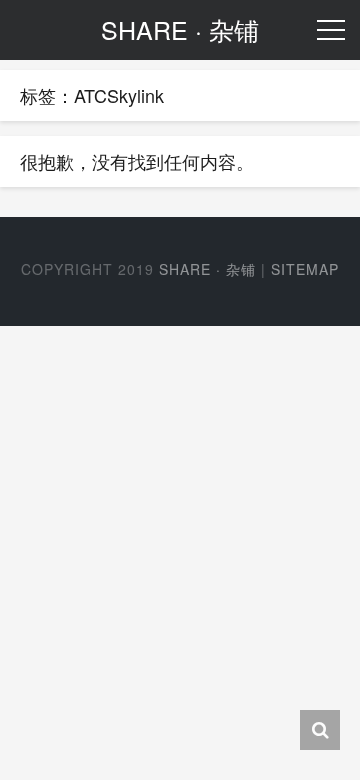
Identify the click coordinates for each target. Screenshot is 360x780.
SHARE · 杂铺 (207, 269)
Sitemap (305, 269)
